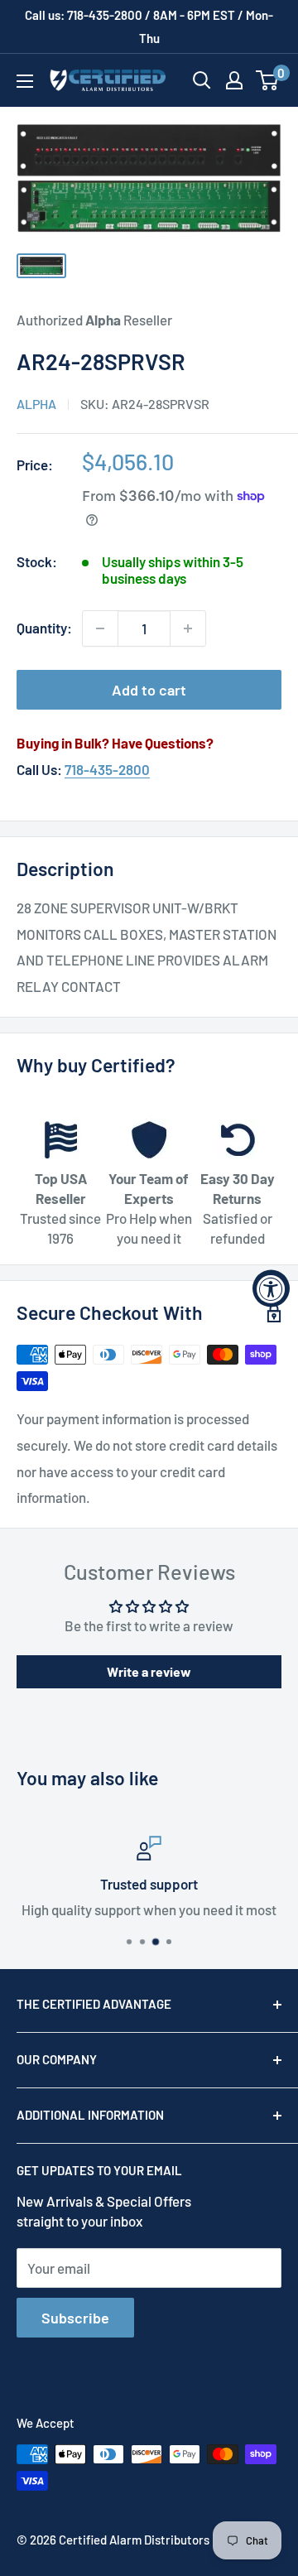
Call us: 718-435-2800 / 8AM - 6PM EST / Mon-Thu (149, 26)
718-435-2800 (107, 769)
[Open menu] (25, 81)
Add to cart (149, 690)
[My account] (234, 80)
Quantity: (44, 628)
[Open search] (202, 80)
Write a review (149, 1671)
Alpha (36, 404)
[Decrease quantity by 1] (100, 628)
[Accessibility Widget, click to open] (271, 1288)
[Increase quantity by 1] (188, 628)
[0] (268, 80)
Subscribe (75, 2318)
